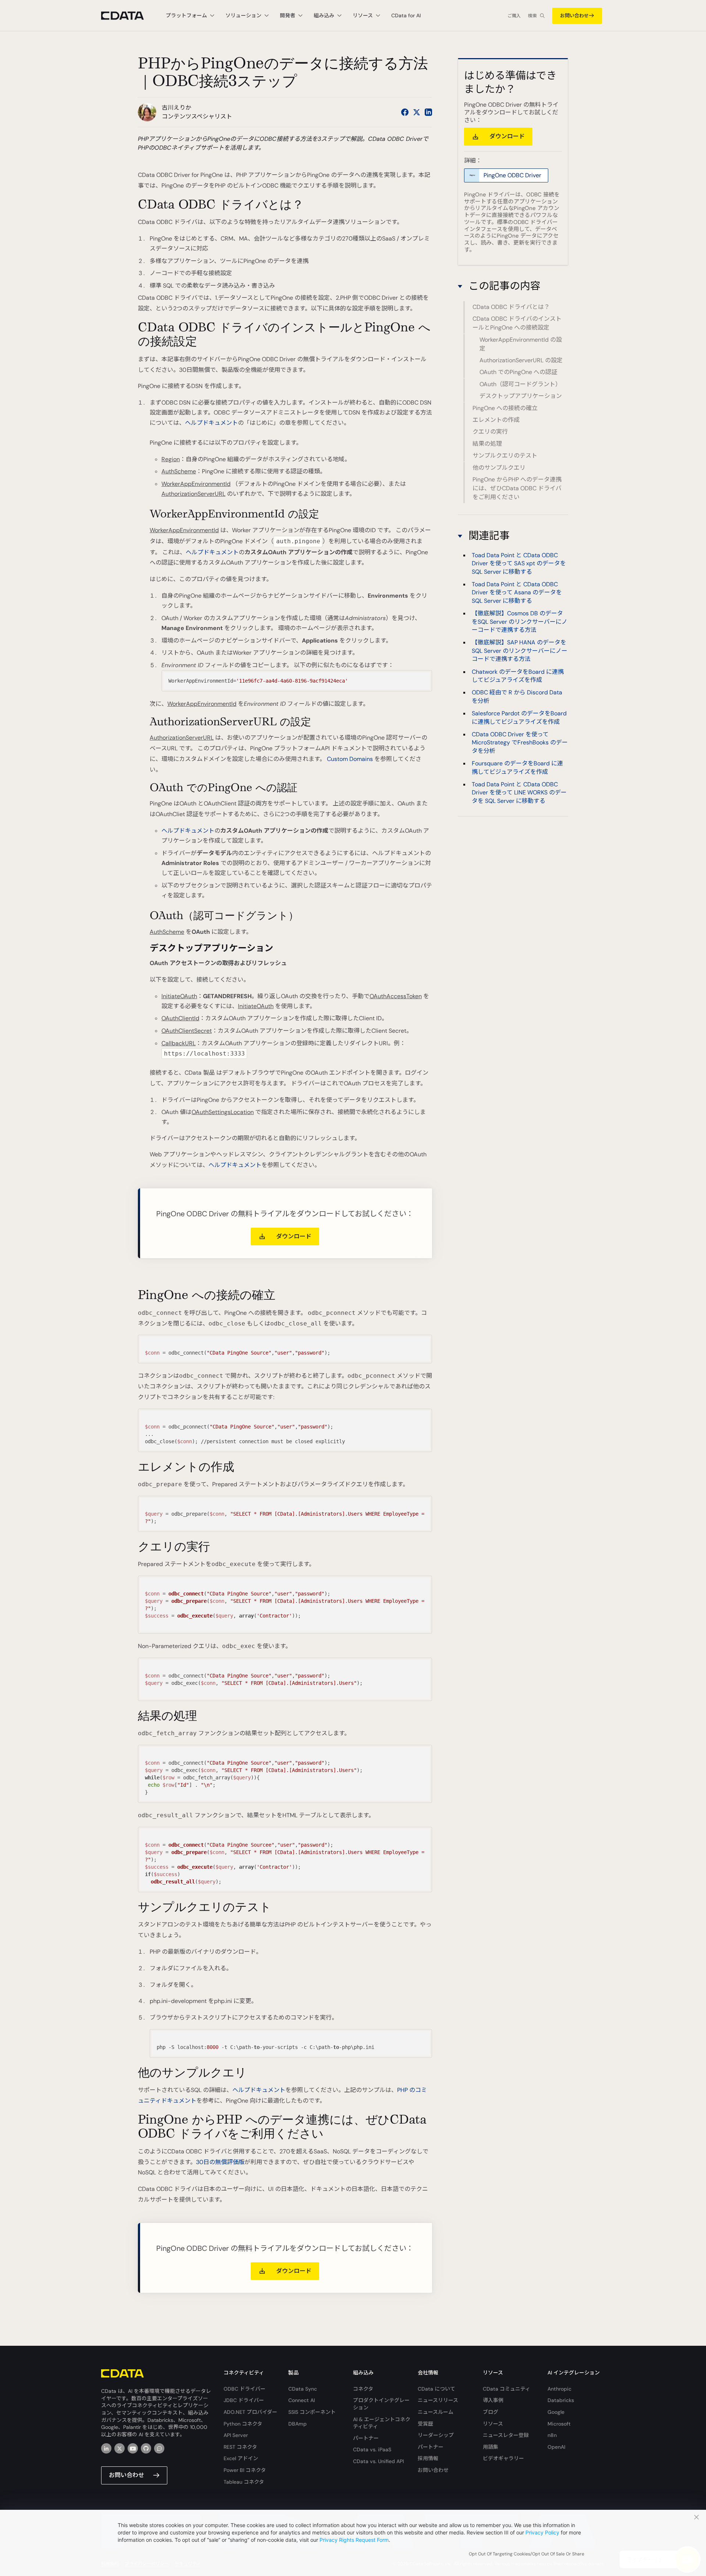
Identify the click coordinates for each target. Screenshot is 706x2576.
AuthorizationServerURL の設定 (521, 360)
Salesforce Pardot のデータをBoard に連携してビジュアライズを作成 (519, 717)
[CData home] (128, 16)
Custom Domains (350, 759)
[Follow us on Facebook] (405, 112)
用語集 (491, 2447)
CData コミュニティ (507, 2389)
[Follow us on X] (417, 112)
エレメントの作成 (496, 420)
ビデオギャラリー (503, 2458)
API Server (236, 2435)
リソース (493, 2424)
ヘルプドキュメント (211, 423)
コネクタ (363, 2389)
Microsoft (559, 2424)
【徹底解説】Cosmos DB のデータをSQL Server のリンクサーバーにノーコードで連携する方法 (520, 621)
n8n (552, 2435)
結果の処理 (487, 444)
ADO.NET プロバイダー (250, 2412)
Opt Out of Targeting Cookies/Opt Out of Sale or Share (527, 2554)
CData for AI (406, 15)
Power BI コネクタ (245, 2470)
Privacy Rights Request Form (354, 2540)
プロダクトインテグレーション (381, 2404)
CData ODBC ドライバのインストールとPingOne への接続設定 (517, 323)
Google (556, 2412)
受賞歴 (425, 2424)
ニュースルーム (436, 2412)
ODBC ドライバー (245, 2389)
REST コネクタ (240, 2447)
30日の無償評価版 (220, 2162)
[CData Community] (159, 2448)
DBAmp (297, 2424)
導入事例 (493, 2400)
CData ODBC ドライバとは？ (511, 307)
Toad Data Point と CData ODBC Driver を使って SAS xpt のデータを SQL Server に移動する (519, 563)
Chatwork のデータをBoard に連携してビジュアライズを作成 (518, 675)
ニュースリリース (438, 2400)
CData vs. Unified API (378, 2461)
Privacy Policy (542, 2532)
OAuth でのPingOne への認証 (518, 372)
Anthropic (559, 2389)
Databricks (561, 2400)
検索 (532, 16)
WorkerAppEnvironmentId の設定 (521, 344)
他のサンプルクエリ (499, 468)
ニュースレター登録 (506, 2435)
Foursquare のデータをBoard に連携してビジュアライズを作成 (517, 767)
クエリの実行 (490, 432)
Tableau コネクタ (244, 2482)
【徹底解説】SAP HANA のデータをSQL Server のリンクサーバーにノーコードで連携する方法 (520, 651)
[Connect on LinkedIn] (428, 112)
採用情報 (428, 2458)
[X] (120, 2448)
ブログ (491, 2412)
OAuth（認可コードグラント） (520, 384)
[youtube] (133, 2448)
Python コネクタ (243, 2424)
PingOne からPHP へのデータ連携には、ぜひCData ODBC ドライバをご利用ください (517, 488)
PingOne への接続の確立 (505, 408)
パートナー (366, 2438)
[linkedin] (106, 2448)
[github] (146, 2448)
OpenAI (556, 2447)
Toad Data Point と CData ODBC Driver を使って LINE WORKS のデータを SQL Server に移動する (519, 792)
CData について (436, 2389)
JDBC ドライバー (244, 2400)
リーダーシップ (436, 2435)
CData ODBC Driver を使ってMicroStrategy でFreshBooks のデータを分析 (520, 742)
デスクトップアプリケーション (521, 396)
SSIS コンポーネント (312, 2412)
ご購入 (514, 16)
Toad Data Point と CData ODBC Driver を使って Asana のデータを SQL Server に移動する (517, 592)
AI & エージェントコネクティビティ (382, 2423)
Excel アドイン (241, 2458)
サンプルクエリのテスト (505, 456)
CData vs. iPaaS (372, 2449)
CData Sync (303, 2389)
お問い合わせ (574, 16)
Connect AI (302, 2400)
